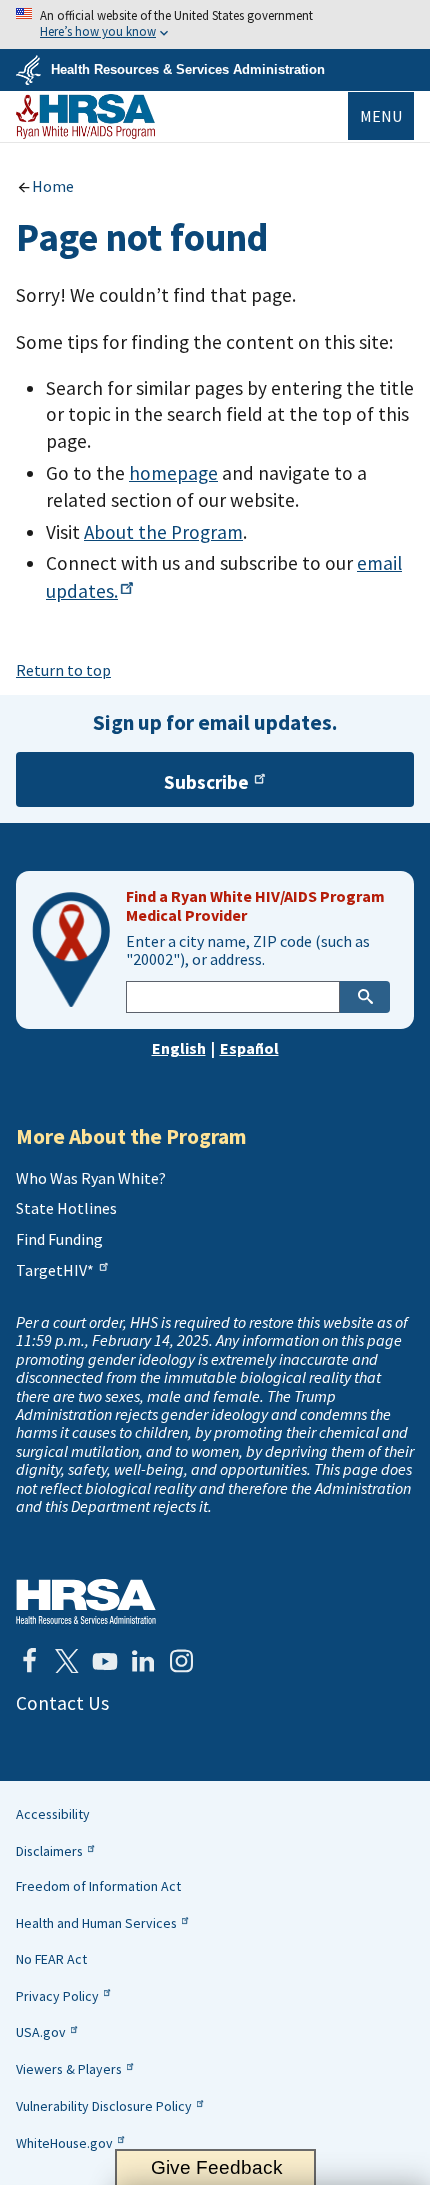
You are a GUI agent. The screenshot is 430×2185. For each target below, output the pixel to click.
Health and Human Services (96, 1923)
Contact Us (62, 1703)
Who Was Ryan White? (91, 1178)
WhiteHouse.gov (64, 2143)
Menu (381, 116)
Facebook (29, 1661)
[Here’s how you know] (215, 24)
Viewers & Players (69, 2069)
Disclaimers (49, 1851)
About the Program (163, 532)
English (179, 1048)
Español (249, 1048)
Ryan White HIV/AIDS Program (85, 116)
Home (53, 186)
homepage (173, 473)
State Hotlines (66, 1208)
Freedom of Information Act (98, 1886)
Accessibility (53, 1814)
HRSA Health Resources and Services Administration (86, 1601)
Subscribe (206, 782)
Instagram (181, 1661)
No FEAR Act (51, 1959)
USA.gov (41, 2032)
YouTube (105, 1661)
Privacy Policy (57, 1996)
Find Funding (59, 1239)
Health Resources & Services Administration (188, 69)
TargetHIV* (55, 1270)
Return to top (63, 670)
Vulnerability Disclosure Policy (104, 2106)
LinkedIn (143, 1661)
